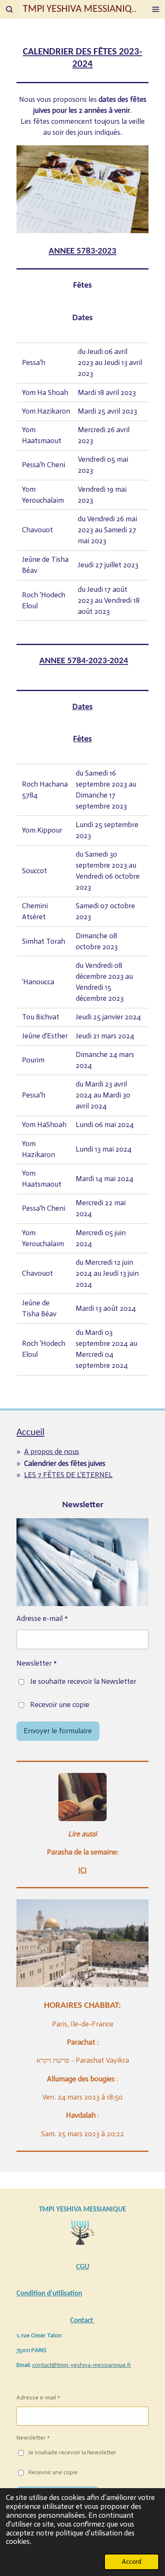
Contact (82, 2321)
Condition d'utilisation (49, 2294)
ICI (82, 1870)
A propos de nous (52, 1452)
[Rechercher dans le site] (9, 9)
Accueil (30, 1433)
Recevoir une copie (60, 1705)
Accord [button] (132, 2561)
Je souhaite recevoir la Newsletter (83, 1681)
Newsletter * (37, 1663)
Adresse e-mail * (42, 1619)
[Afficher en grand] (82, 1797)
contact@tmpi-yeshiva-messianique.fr (82, 2365)
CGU (83, 2267)
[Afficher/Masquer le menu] (156, 9)
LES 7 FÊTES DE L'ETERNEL (68, 1475)
